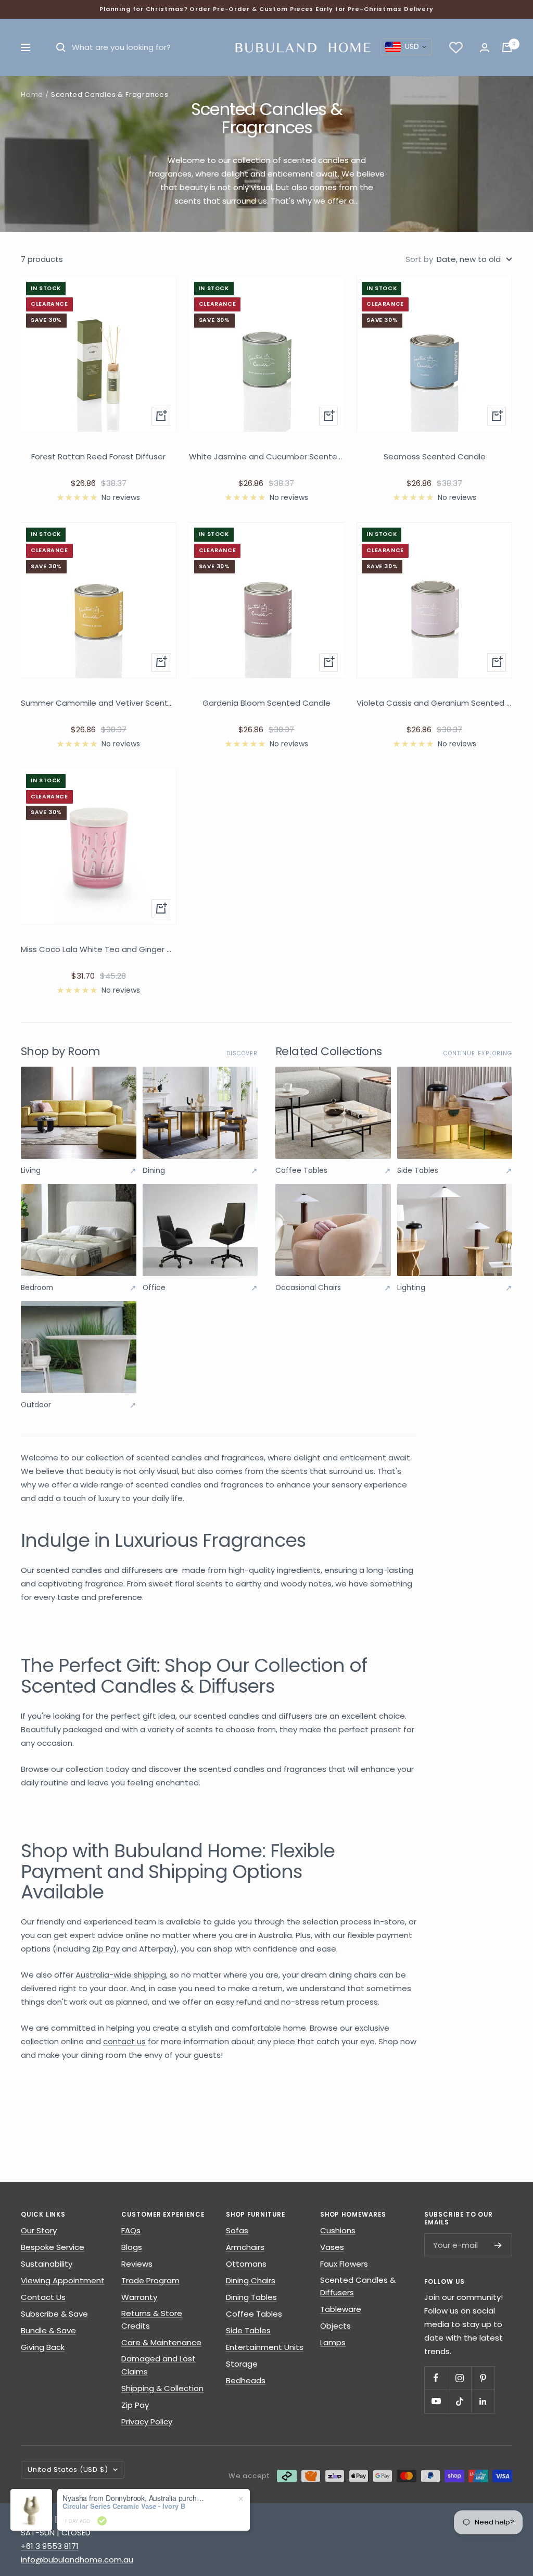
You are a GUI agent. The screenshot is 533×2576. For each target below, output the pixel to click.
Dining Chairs (251, 2280)
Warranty (139, 2297)
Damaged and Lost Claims (158, 2365)
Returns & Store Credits (152, 2320)
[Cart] (507, 47)
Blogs (132, 2247)
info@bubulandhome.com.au (77, 2560)
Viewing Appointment (63, 2280)
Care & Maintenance (161, 2342)
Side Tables (248, 2330)
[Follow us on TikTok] (459, 2401)
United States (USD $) (68, 2469)
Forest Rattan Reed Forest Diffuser (98, 457)
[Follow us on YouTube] (436, 2401)
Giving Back (43, 2347)
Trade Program (150, 2280)
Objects (335, 2326)
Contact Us (43, 2297)
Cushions (338, 2230)
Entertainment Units (265, 2347)
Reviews (137, 2264)
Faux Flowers (344, 2264)
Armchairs (245, 2247)
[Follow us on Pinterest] (483, 2378)
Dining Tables (251, 2297)
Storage (242, 2364)
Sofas (237, 2230)
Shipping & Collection (162, 2388)
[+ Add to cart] (161, 416)
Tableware (341, 2309)
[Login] (485, 48)
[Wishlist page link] (456, 47)
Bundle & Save (48, 2330)
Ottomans (246, 2264)
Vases (332, 2247)
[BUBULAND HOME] (302, 47)
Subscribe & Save (54, 2314)
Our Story (39, 2230)
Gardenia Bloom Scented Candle (266, 703)
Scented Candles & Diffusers (358, 2286)
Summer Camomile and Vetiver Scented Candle (99, 703)
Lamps (333, 2342)
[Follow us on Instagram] (459, 2378)
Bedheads (246, 2380)
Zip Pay (135, 2405)
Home (32, 95)
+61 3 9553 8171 (50, 2546)
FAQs (131, 2230)
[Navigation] (26, 47)
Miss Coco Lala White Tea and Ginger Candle (99, 949)
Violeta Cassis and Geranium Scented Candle (434, 703)
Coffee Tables (254, 2314)
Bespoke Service (53, 2247)
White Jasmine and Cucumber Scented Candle (267, 457)
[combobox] (406, 47)
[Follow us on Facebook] (436, 2378)
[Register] (498, 2245)
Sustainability (47, 2264)
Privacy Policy (147, 2422)
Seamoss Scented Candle (435, 457)
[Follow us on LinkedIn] (483, 2401)
